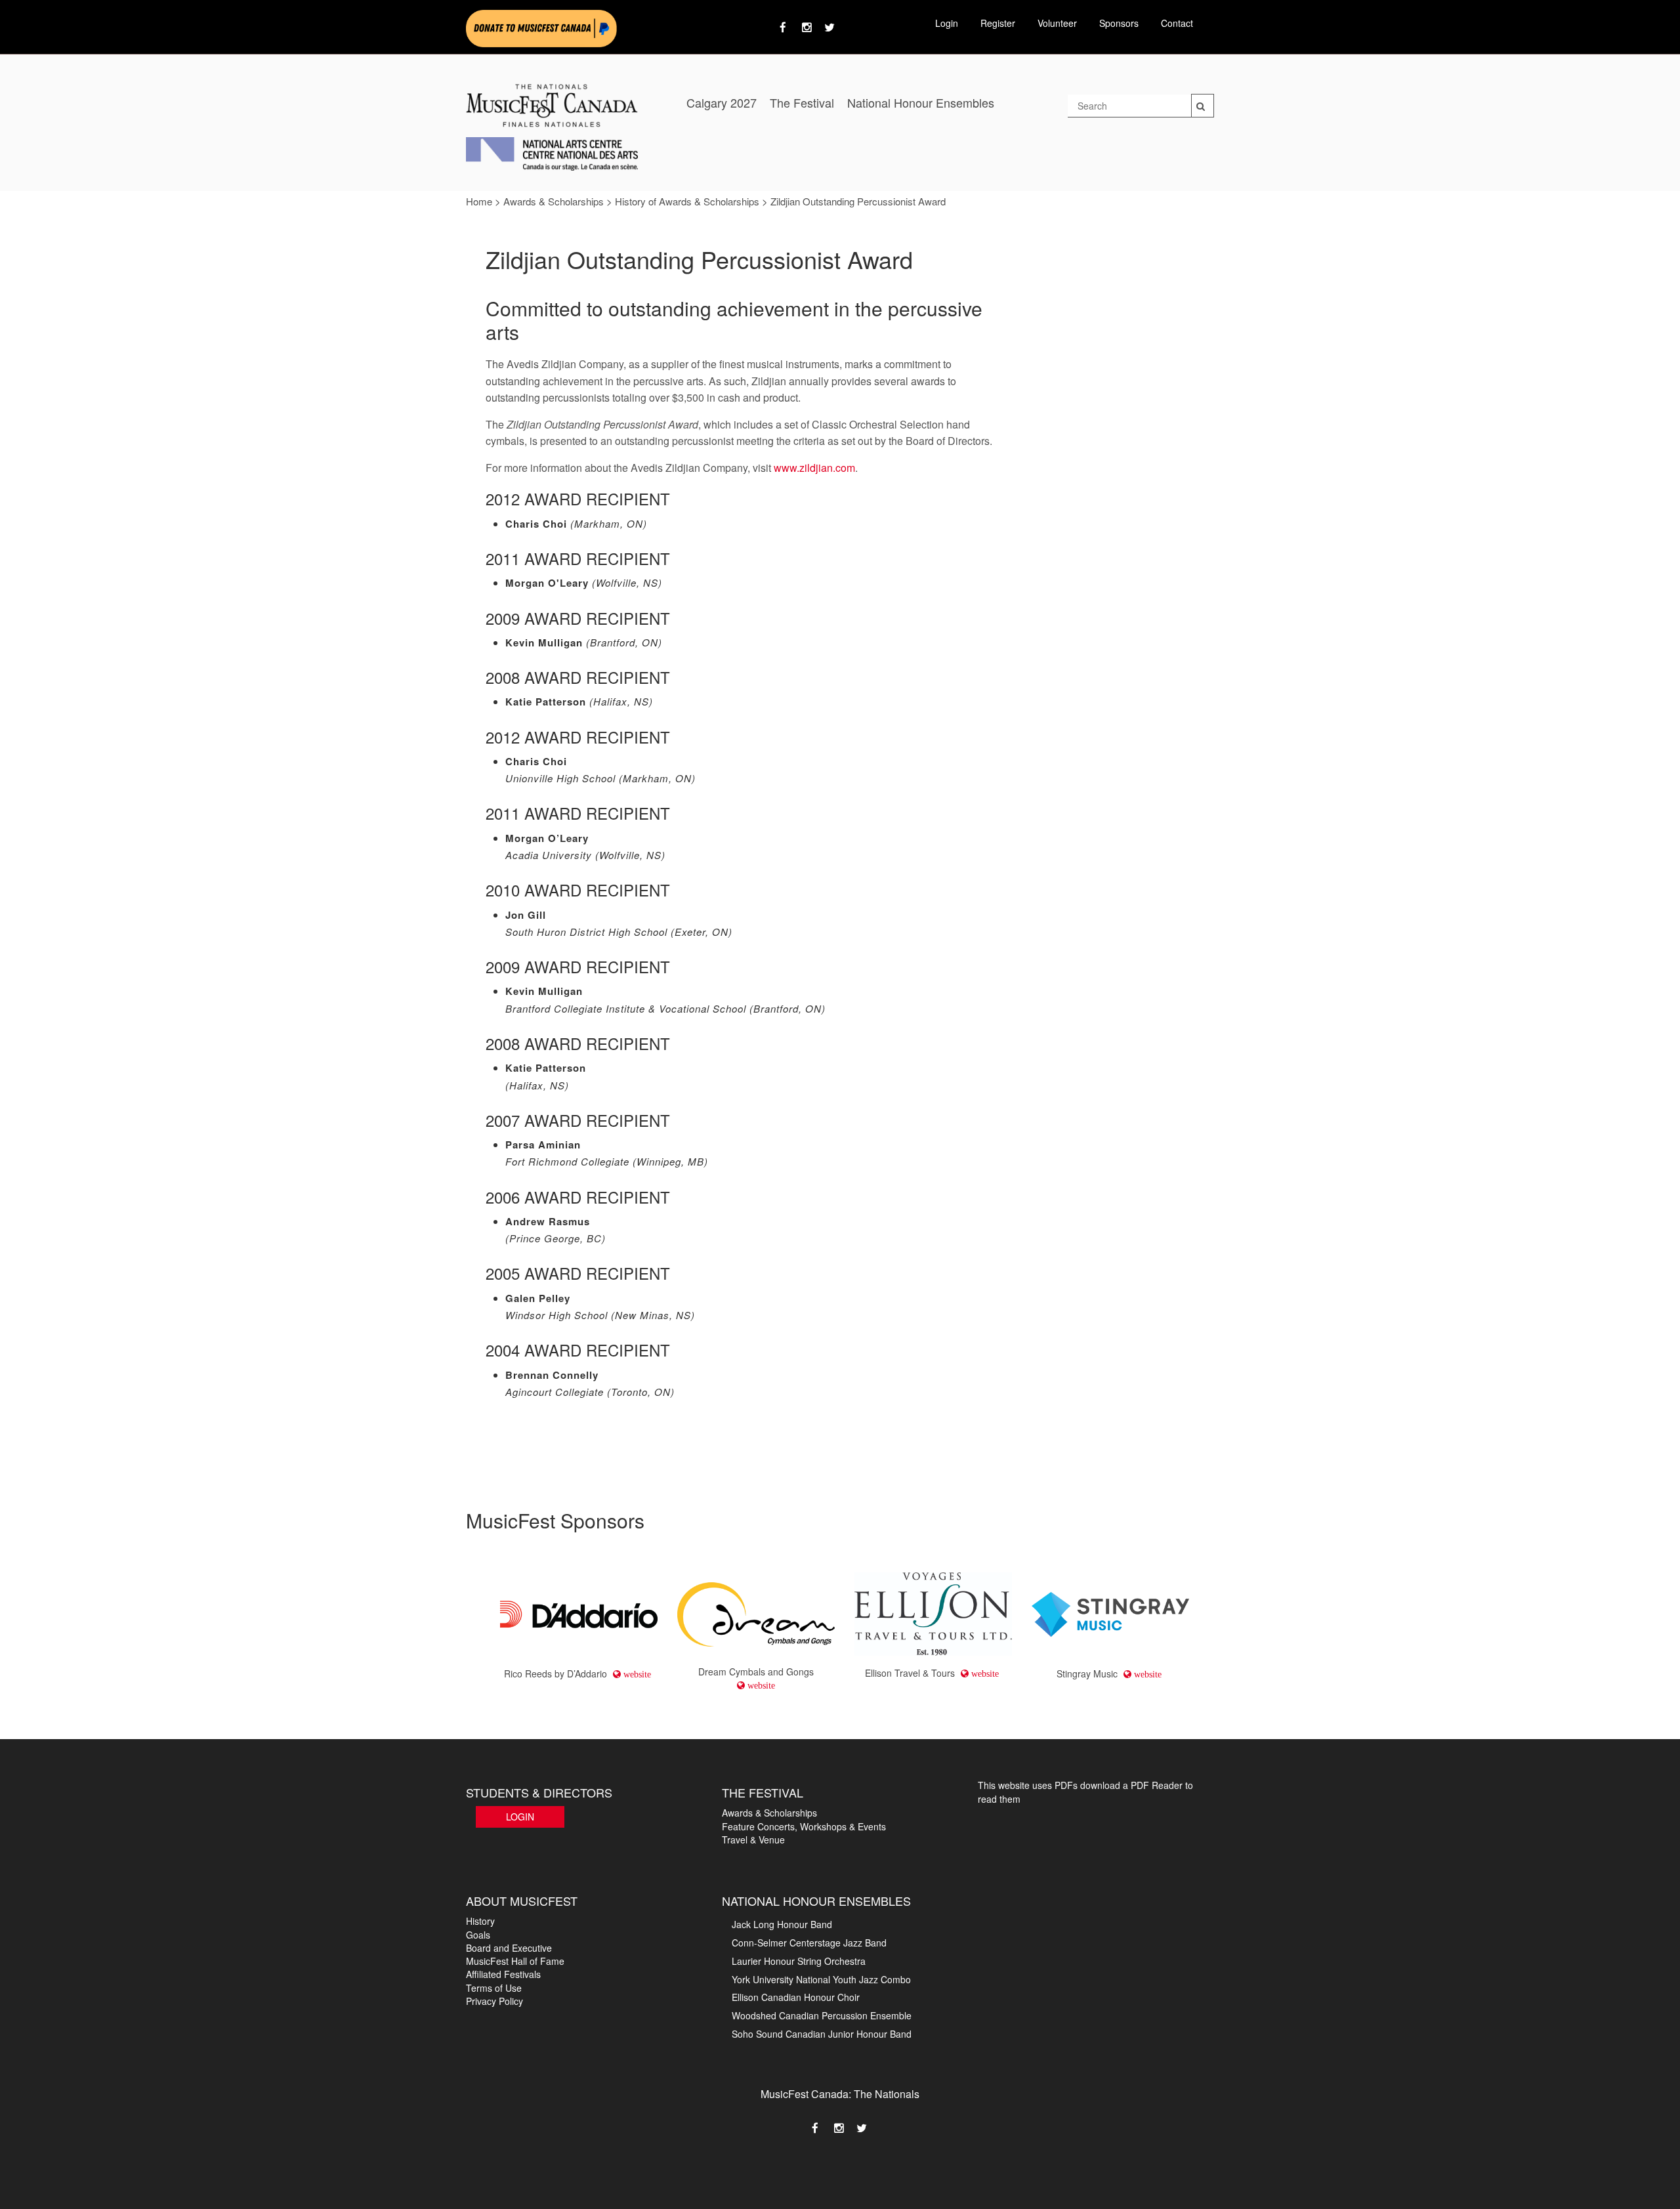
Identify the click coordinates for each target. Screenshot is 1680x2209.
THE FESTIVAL (763, 1792)
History (480, 1921)
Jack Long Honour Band (782, 1924)
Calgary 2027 (722, 102)
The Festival (802, 102)
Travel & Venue (753, 1840)
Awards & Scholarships (554, 201)
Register (998, 23)
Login (947, 23)
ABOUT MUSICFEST (522, 1901)
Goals (478, 1935)
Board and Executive (509, 1948)
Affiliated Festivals (503, 1974)
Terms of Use (494, 1988)
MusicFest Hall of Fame (515, 1961)
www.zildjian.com (814, 468)
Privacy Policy (494, 2001)
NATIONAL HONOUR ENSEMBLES (816, 1901)
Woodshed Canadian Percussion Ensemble (822, 2015)
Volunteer (1057, 23)
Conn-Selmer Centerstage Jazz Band (809, 1943)
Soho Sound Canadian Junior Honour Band (822, 2034)
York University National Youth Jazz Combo (821, 1979)
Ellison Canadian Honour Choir (796, 1997)
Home (479, 201)
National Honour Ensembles (921, 102)
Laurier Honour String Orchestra (799, 1961)
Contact (1177, 23)
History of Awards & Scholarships (687, 201)
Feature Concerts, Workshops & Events (804, 1826)
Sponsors (1119, 23)
